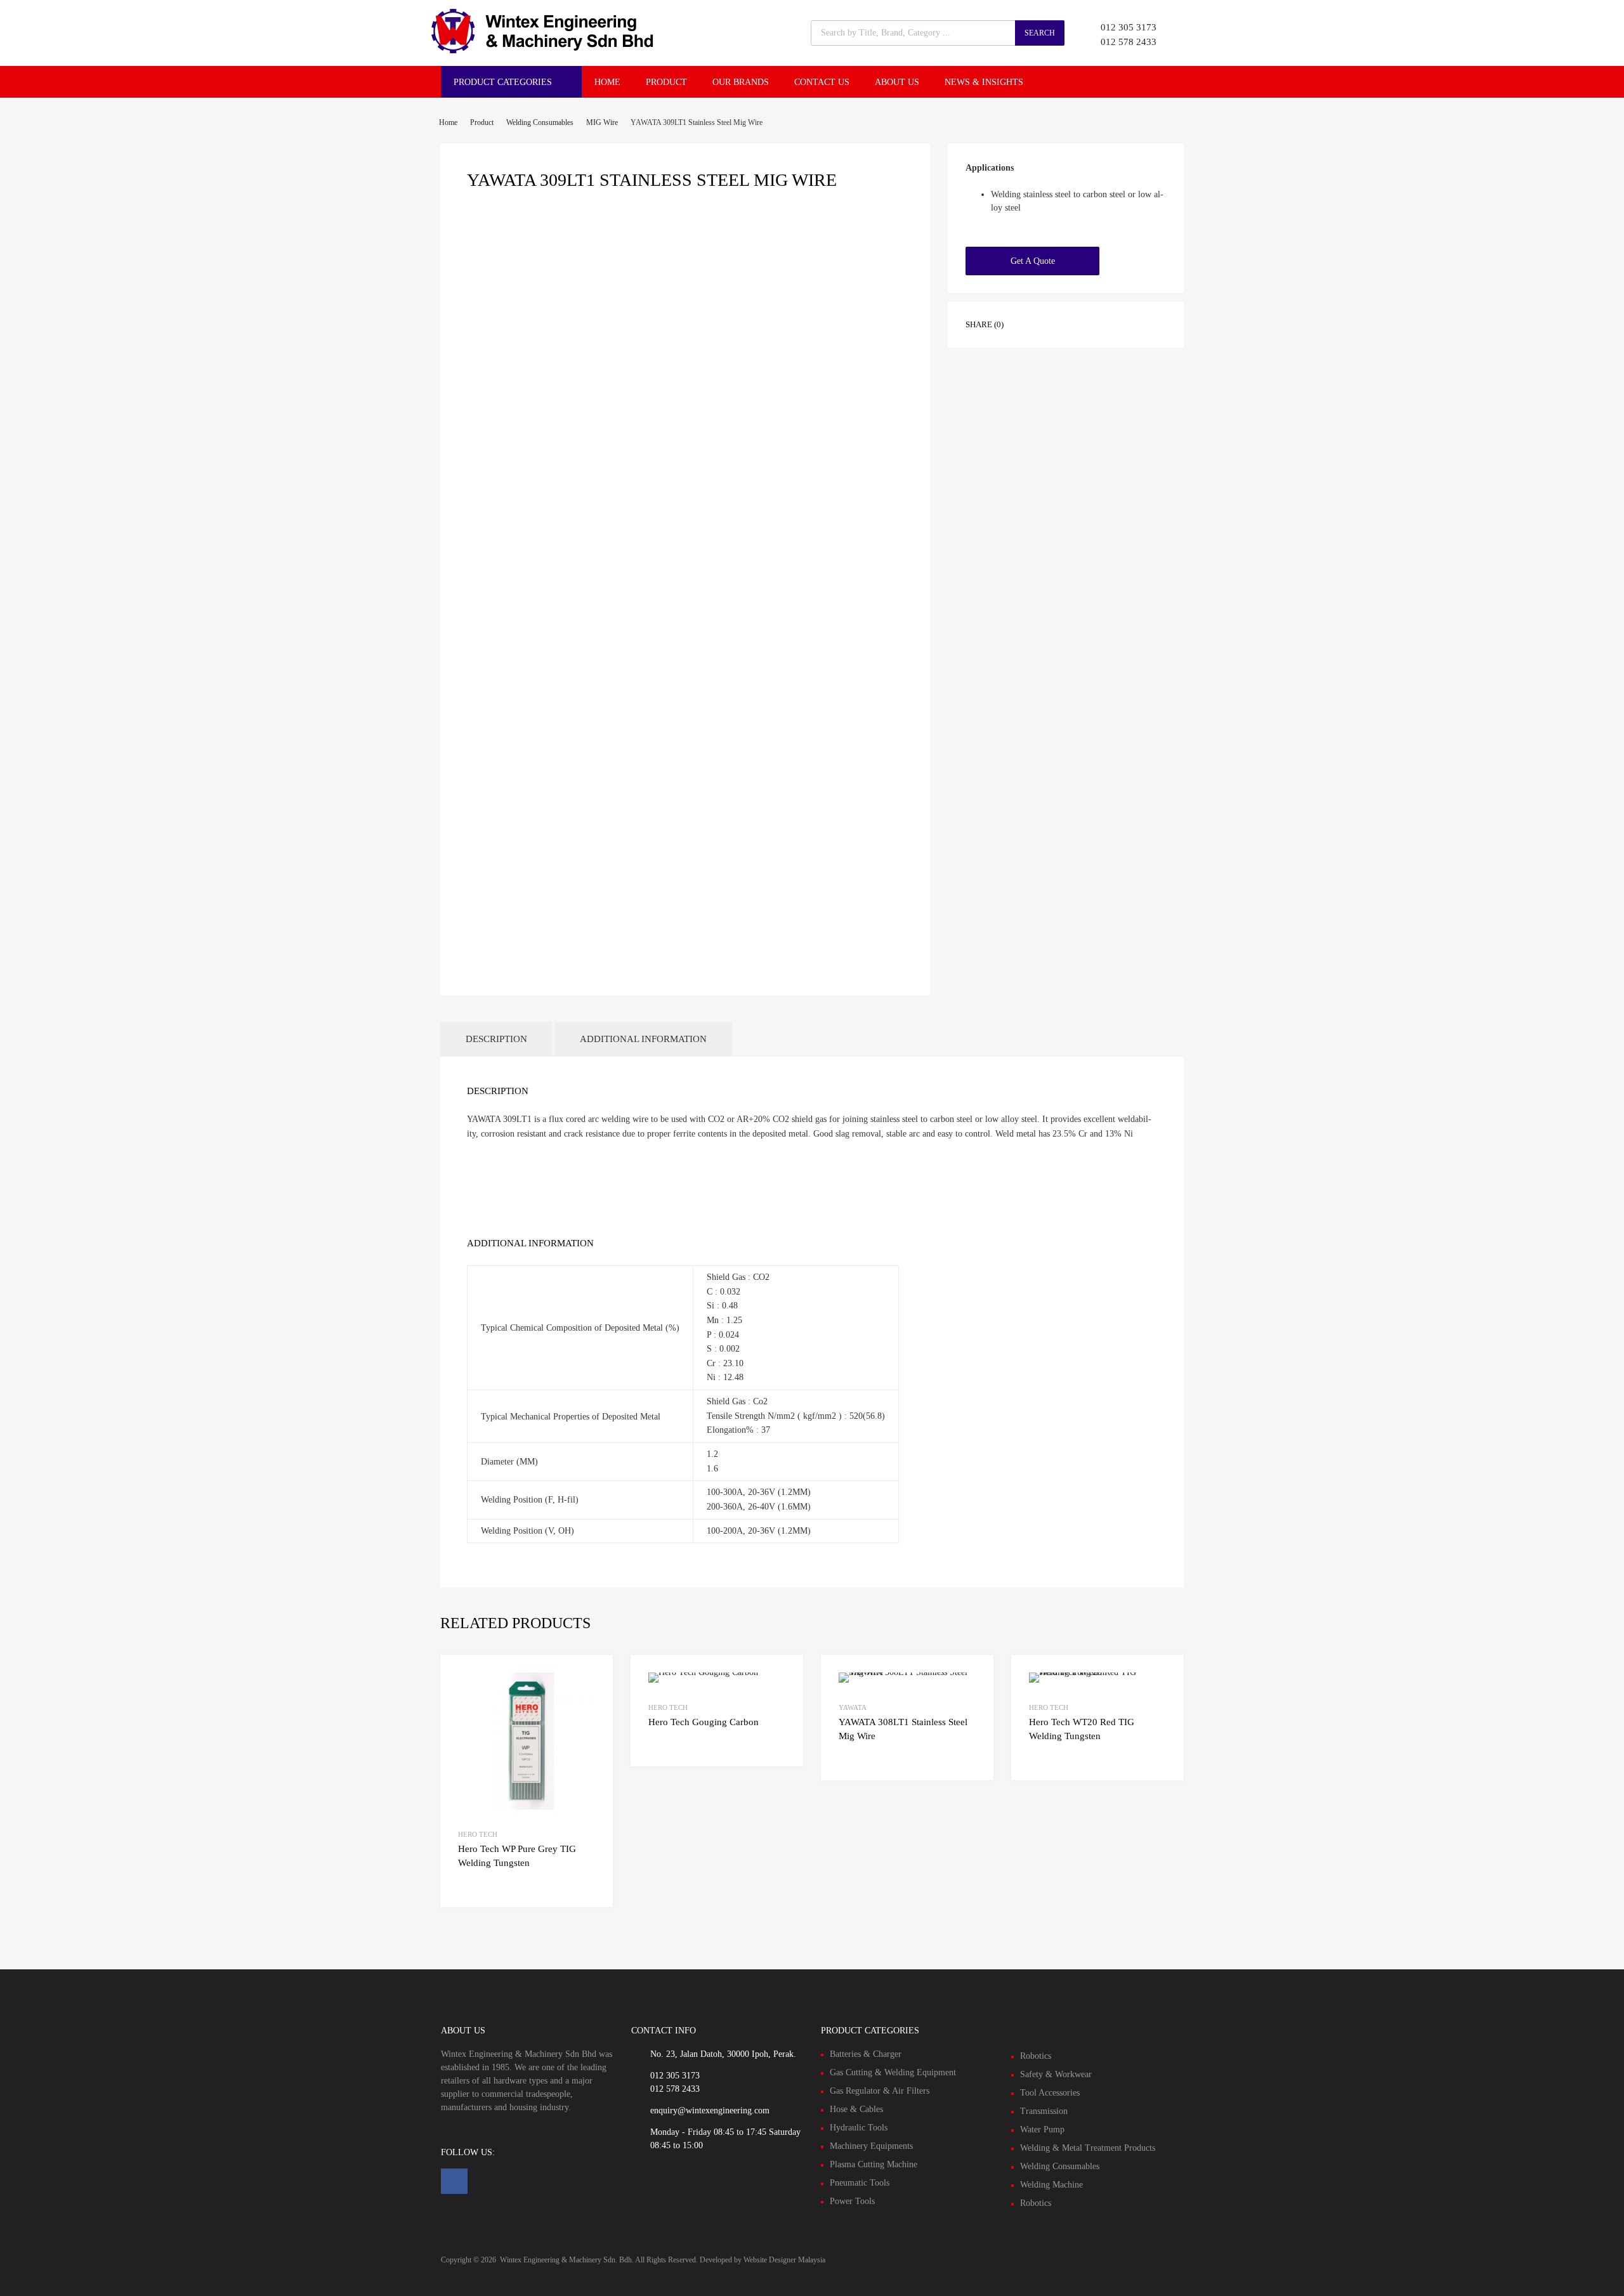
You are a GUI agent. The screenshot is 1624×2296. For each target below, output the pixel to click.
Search (1040, 33)
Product (666, 82)
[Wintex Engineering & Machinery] (542, 50)
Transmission (1044, 2111)
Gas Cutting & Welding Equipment (893, 2072)
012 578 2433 (1129, 42)
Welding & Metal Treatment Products (1088, 2148)
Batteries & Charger (866, 2054)
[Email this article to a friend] (1145, 323)
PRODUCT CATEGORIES (503, 82)
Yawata (853, 1707)
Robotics (1036, 2056)
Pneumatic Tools (860, 2183)
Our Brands (741, 82)
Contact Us (822, 82)
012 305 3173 (1129, 27)
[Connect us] (454, 2181)
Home (607, 82)
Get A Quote (1033, 261)
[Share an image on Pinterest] (1099, 323)
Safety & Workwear (1056, 2074)
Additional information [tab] (643, 1039)
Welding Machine (1051, 2185)
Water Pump (1042, 2130)
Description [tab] (496, 1039)
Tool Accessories (1050, 2093)
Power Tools (852, 2201)
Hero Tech (478, 1834)
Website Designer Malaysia (784, 2260)
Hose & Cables (856, 2109)
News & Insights (984, 82)
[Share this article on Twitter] (1054, 323)
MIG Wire (602, 122)
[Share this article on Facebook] (1031, 323)
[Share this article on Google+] (1077, 323)
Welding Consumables (540, 122)
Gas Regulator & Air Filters (880, 2091)
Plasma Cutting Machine (874, 2164)
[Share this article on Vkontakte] (1122, 323)
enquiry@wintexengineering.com (710, 2110)
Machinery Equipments (871, 2146)
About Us (897, 82)
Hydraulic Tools (859, 2128)
